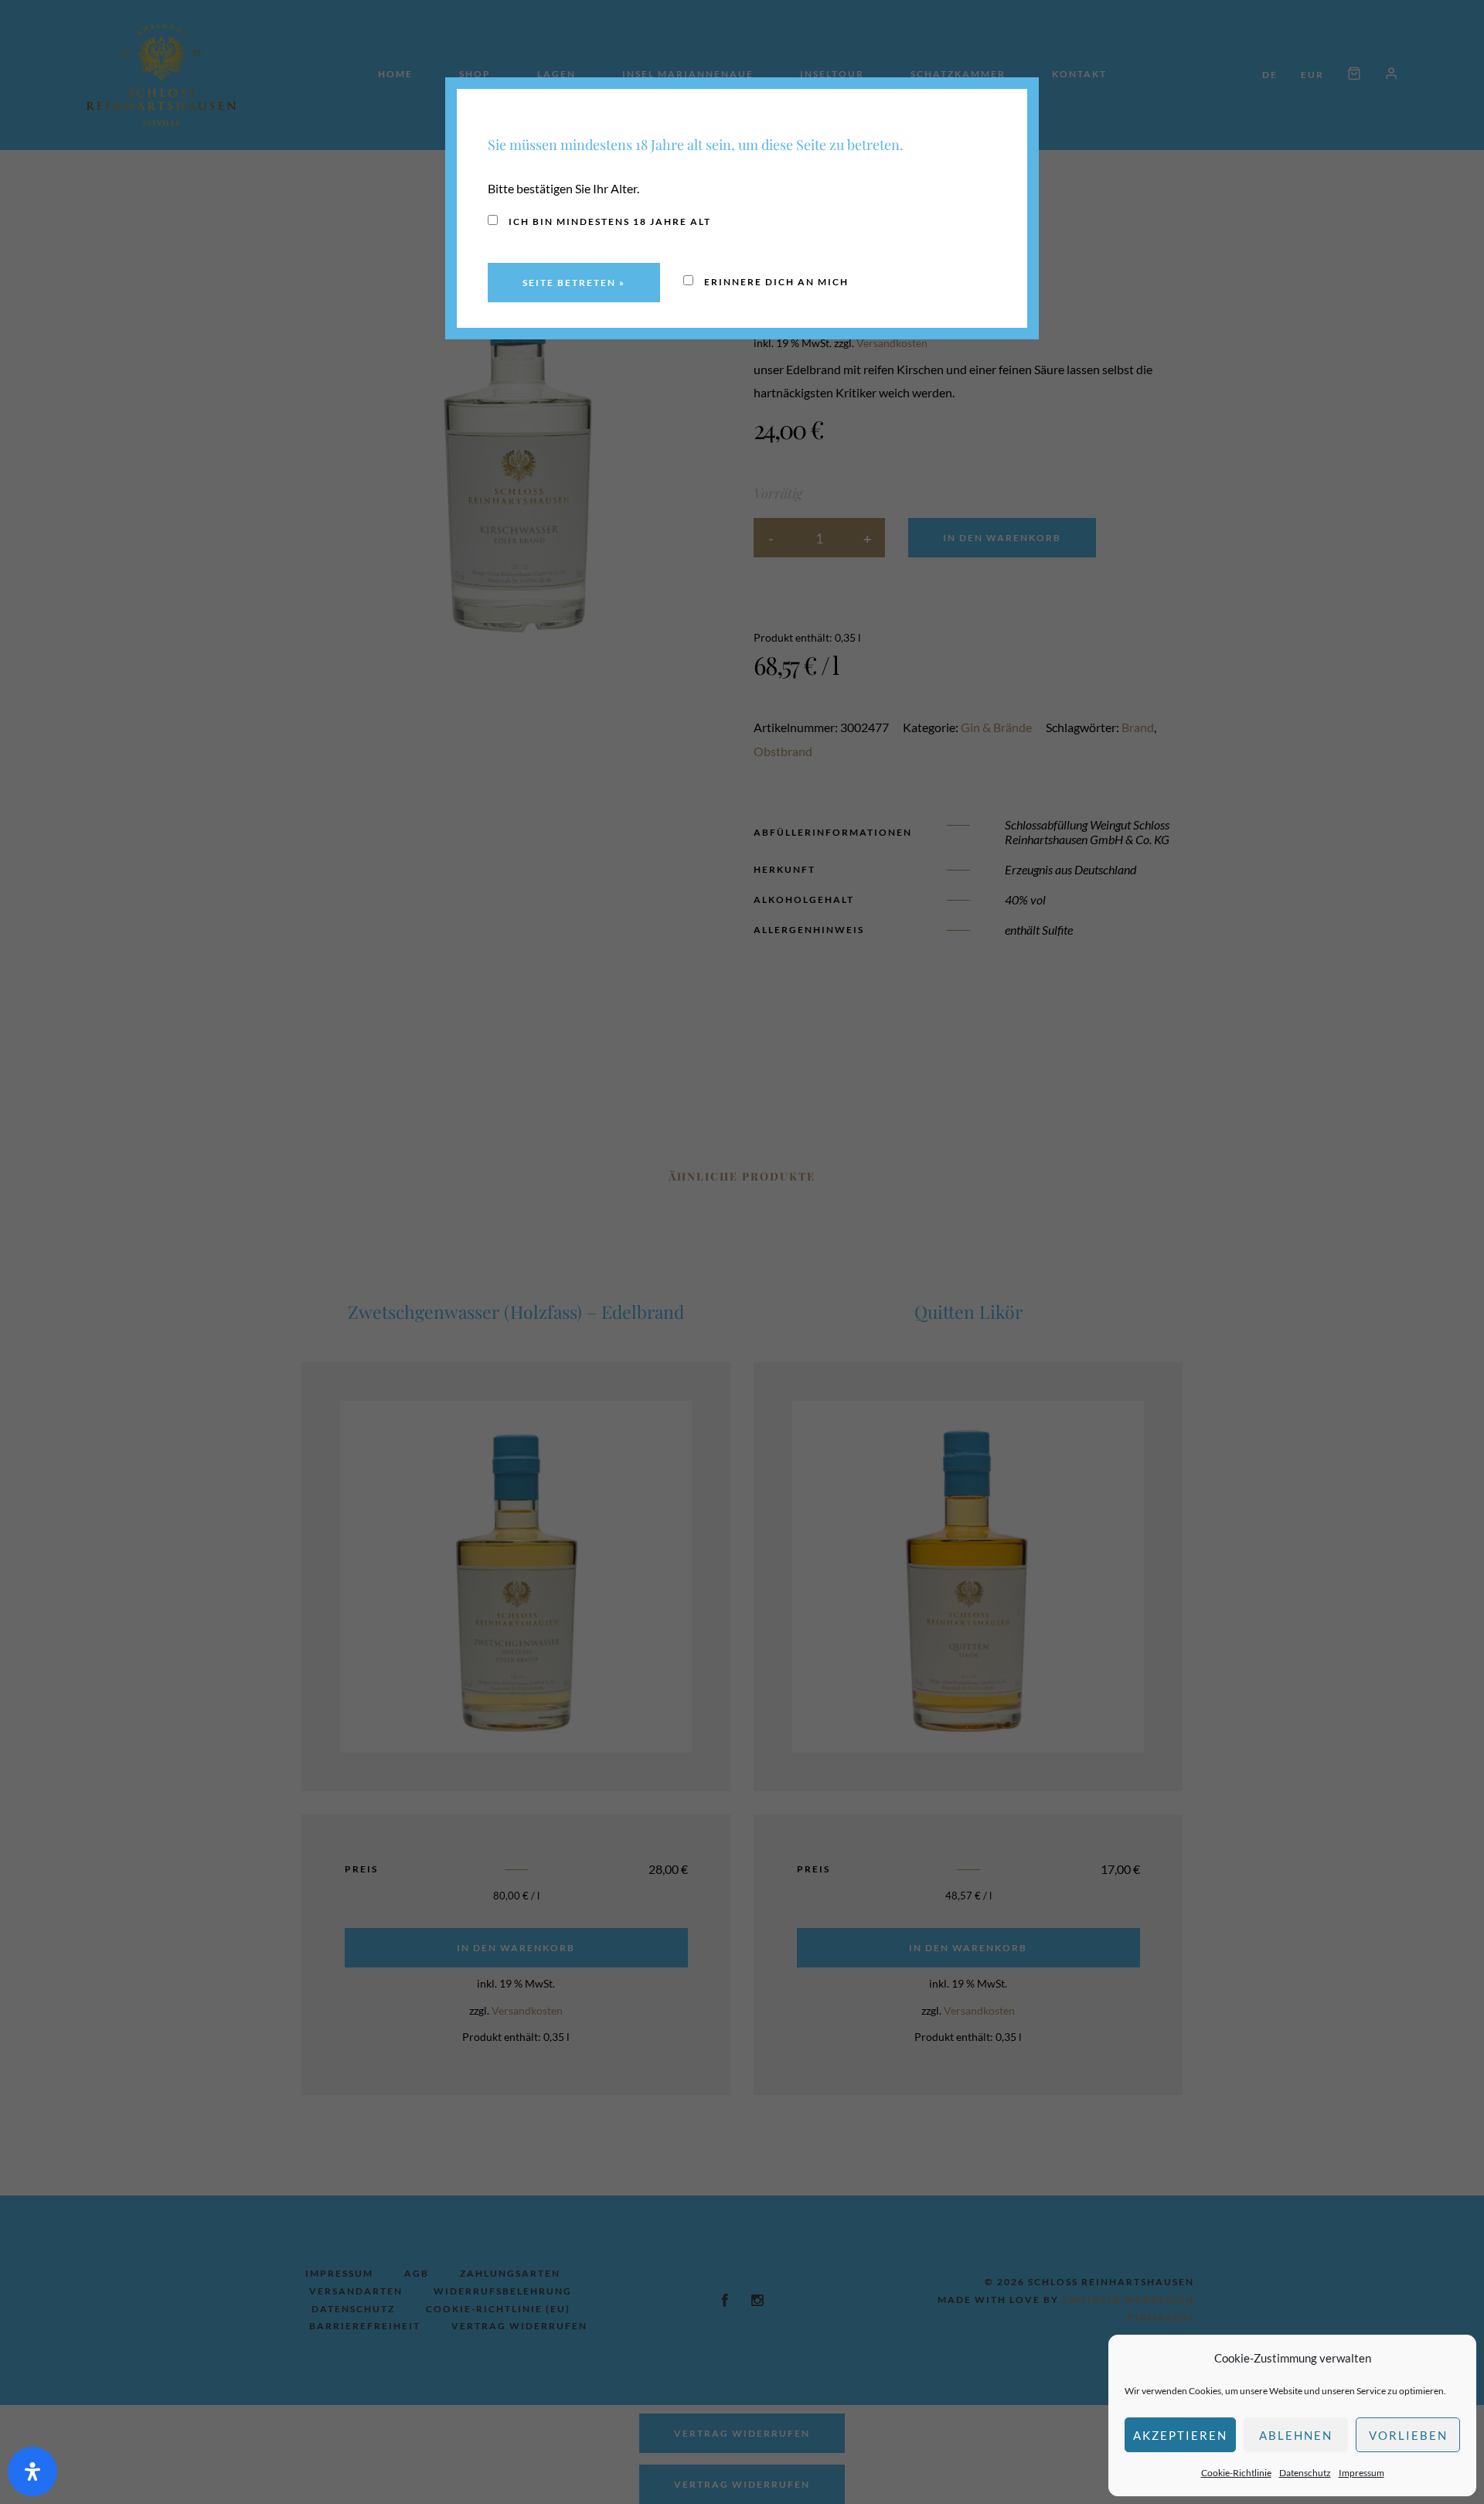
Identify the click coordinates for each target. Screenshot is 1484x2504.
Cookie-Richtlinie (1236, 2473)
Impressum (1361, 2473)
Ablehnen (1296, 2435)
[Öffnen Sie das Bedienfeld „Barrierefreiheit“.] (32, 2472)
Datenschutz (1305, 2473)
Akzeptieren (1180, 2435)
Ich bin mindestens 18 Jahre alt (608, 221)
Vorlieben (1408, 2435)
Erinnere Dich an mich (775, 282)
